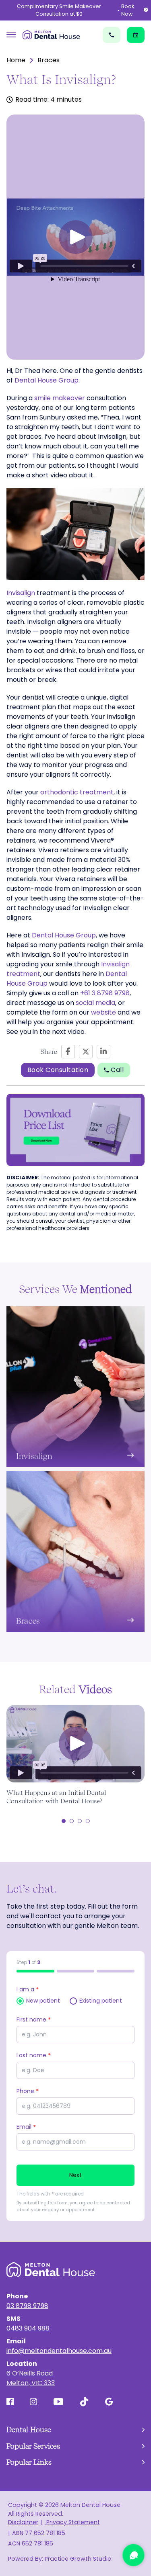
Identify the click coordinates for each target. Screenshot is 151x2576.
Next (76, 2175)
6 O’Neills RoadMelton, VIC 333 (31, 2378)
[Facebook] (68, 1052)
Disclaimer (23, 2522)
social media (95, 1003)
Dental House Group (47, 380)
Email (26, 2127)
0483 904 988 (28, 2328)
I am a (28, 1989)
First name (34, 2019)
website (103, 1012)
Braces (49, 60)
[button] (76, 237)
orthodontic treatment (77, 792)
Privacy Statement (72, 2522)
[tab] (64, 1821)
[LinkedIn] (103, 1052)
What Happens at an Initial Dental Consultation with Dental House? (56, 1797)
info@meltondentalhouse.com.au (59, 2351)
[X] (86, 1052)
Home (16, 60)
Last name (34, 2055)
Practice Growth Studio (78, 2559)
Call (117, 1070)
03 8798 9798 (27, 2306)
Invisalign (21, 593)
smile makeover (60, 398)
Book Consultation (58, 1070)
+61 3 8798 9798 (105, 993)
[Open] (11, 35)
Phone (28, 2091)
